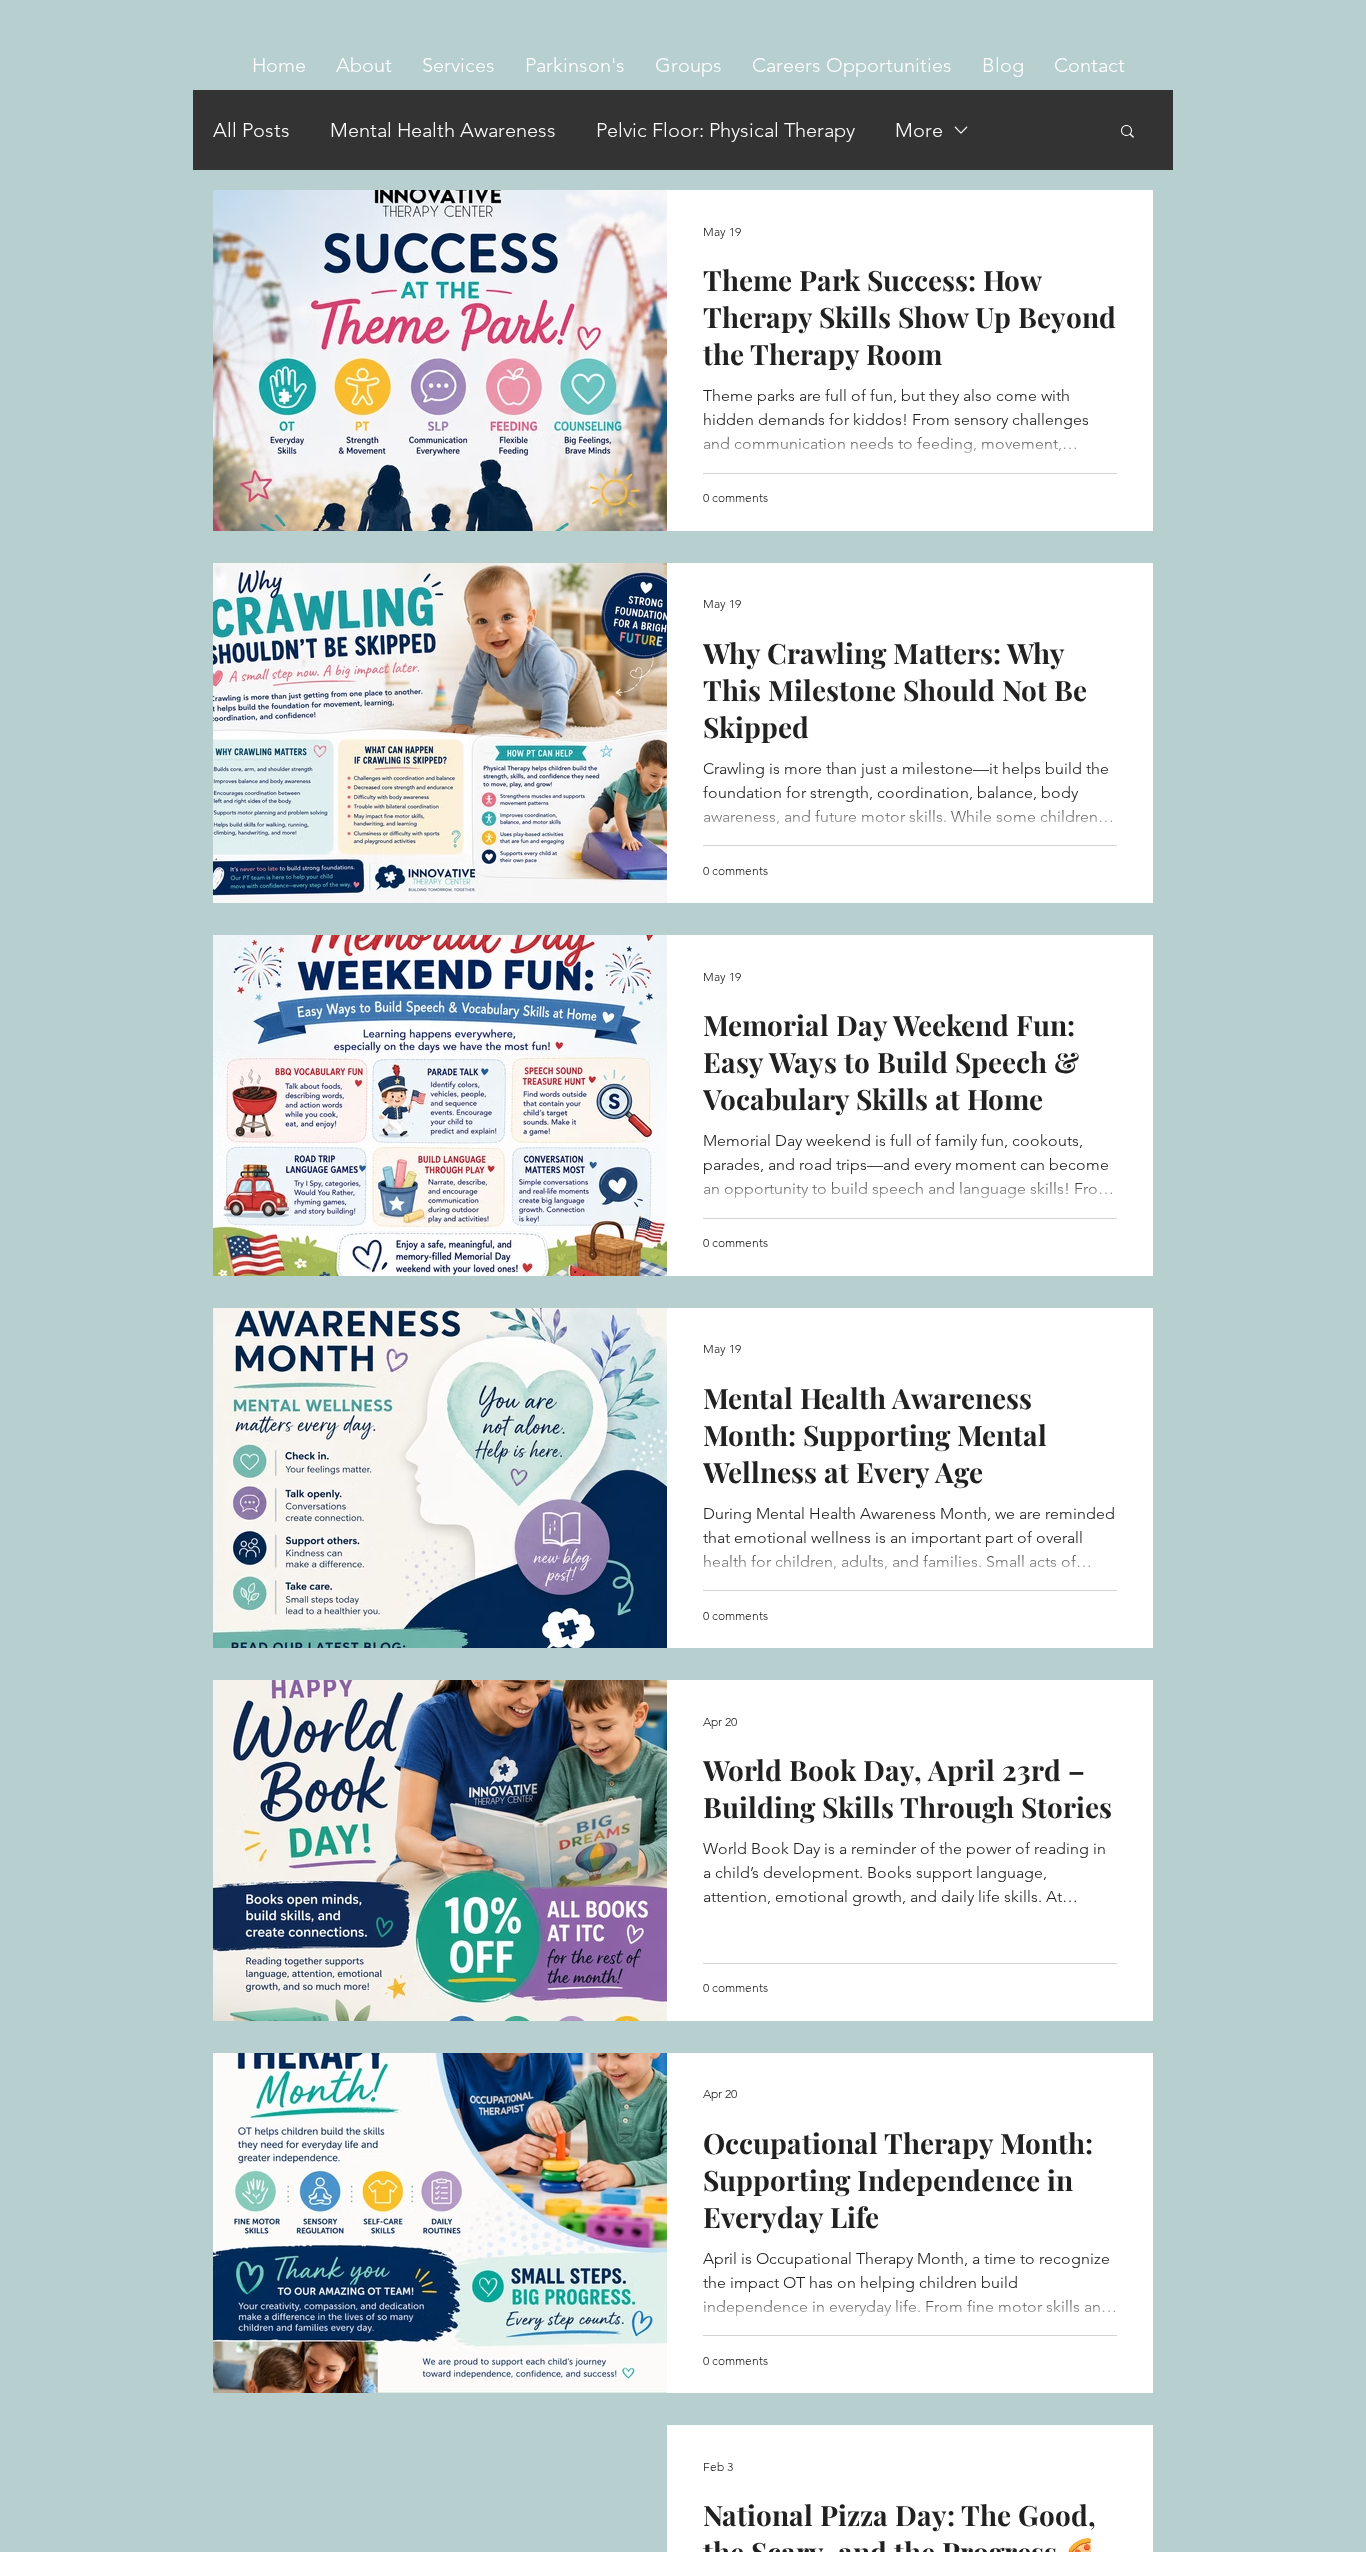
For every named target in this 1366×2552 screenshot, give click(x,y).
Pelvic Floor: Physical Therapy (725, 130)
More (919, 130)
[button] (458, 65)
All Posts (251, 130)
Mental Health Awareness (443, 130)
